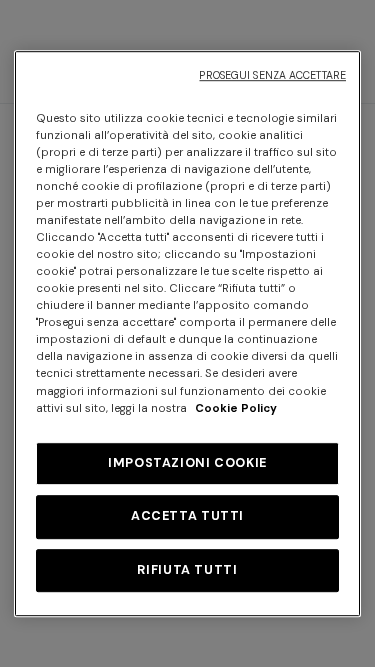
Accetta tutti (187, 516)
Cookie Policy (236, 408)
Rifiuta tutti (187, 570)
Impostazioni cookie (187, 463)
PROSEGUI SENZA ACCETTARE (272, 75)
